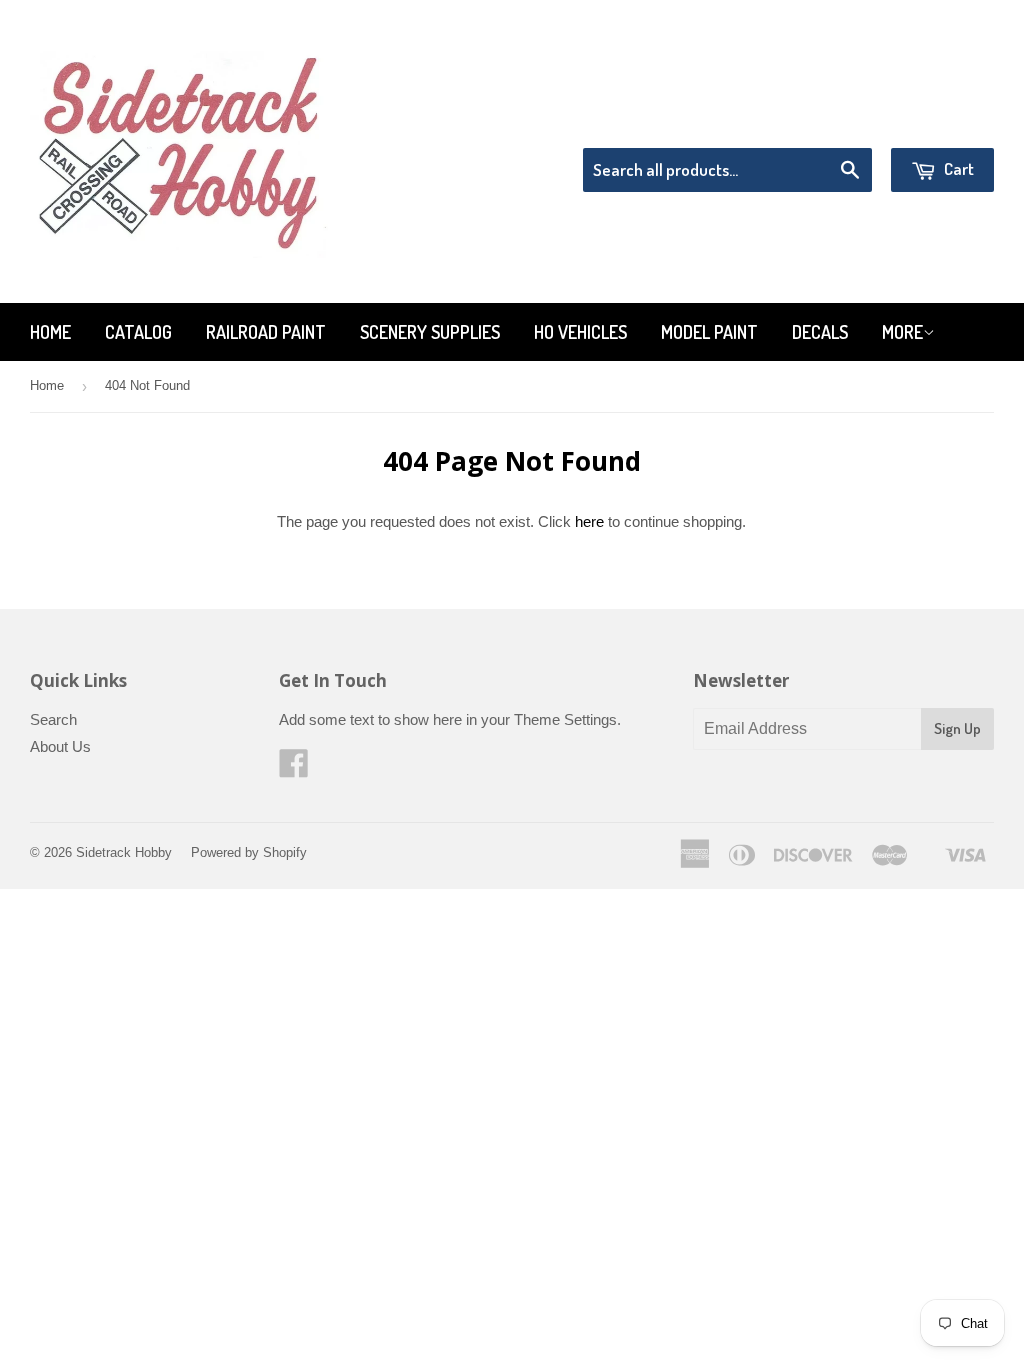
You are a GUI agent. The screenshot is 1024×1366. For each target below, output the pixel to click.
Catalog (138, 332)
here (589, 521)
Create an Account (937, 122)
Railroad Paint (266, 332)
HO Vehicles (580, 332)
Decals (820, 332)
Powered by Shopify (249, 852)
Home (50, 332)
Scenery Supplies (430, 332)
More (902, 332)
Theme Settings (565, 719)
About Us (60, 746)
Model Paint (709, 332)
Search (53, 719)
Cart (957, 168)
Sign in (829, 122)
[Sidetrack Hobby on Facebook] (294, 769)
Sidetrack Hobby (124, 852)
